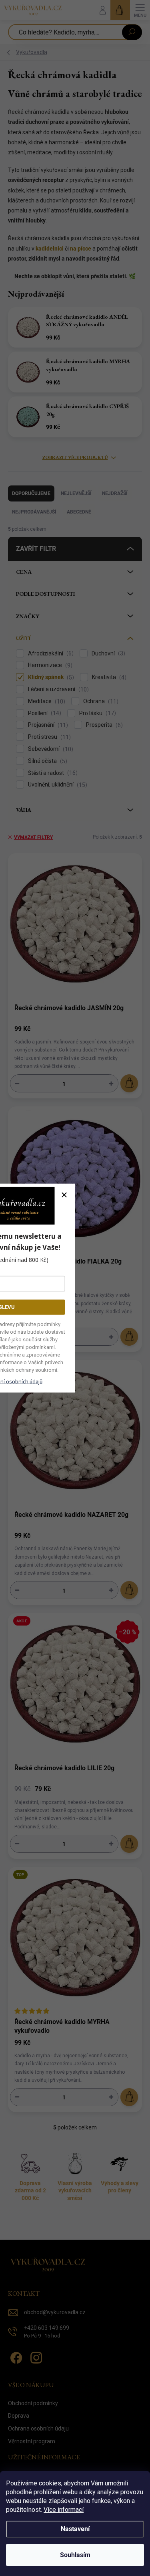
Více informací (64, 2510)
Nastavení (75, 2529)
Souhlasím (75, 2555)
